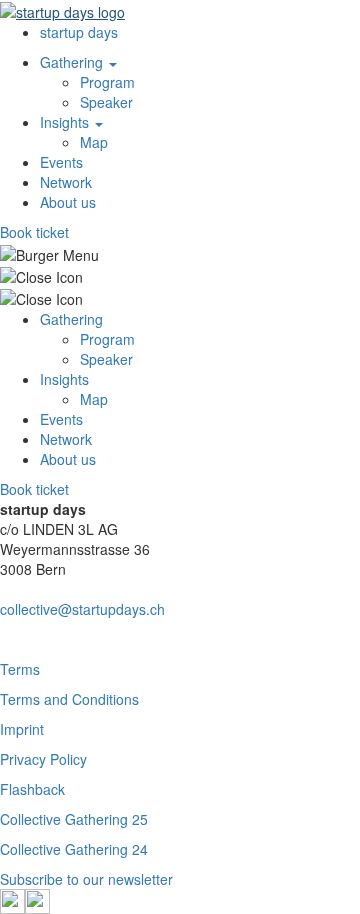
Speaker (106, 102)
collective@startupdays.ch (82, 609)
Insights (66, 122)
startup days (79, 32)
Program (107, 82)
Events (61, 162)
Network (66, 182)
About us (68, 202)
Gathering (73, 62)
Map (94, 142)
